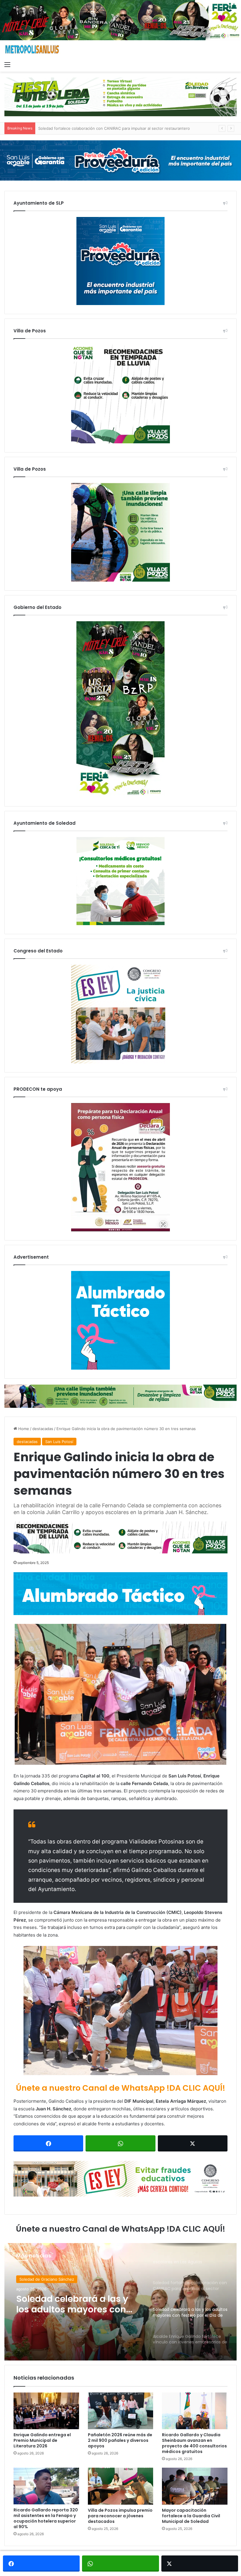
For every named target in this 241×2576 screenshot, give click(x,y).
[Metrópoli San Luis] (32, 49)
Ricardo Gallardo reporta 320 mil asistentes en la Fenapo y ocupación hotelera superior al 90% (46, 2518)
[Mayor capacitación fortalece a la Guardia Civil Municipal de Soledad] (195, 2486)
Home (23, 1429)
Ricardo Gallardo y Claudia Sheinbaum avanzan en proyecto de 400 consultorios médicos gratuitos (194, 2443)
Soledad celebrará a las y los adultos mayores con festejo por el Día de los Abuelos (114, 128)
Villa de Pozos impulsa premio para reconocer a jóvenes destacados (120, 2516)
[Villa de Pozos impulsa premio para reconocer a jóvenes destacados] (121, 2486)
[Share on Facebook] (48, 2143)
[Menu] (7, 64)
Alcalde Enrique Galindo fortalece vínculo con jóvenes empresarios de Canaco (70, 2304)
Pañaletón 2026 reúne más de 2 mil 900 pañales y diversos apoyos (120, 2440)
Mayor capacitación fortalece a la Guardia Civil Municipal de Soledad (191, 2516)
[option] (120, 2302)
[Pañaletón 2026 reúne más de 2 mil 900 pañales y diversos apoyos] (121, 2411)
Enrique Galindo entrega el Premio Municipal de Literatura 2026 (42, 2440)
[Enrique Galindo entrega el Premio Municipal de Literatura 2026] (46, 2411)
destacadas (43, 1429)
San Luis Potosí (59, 1442)
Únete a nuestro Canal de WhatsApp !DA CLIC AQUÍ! (120, 2088)
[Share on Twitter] (193, 2143)
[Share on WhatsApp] (120, 2143)
